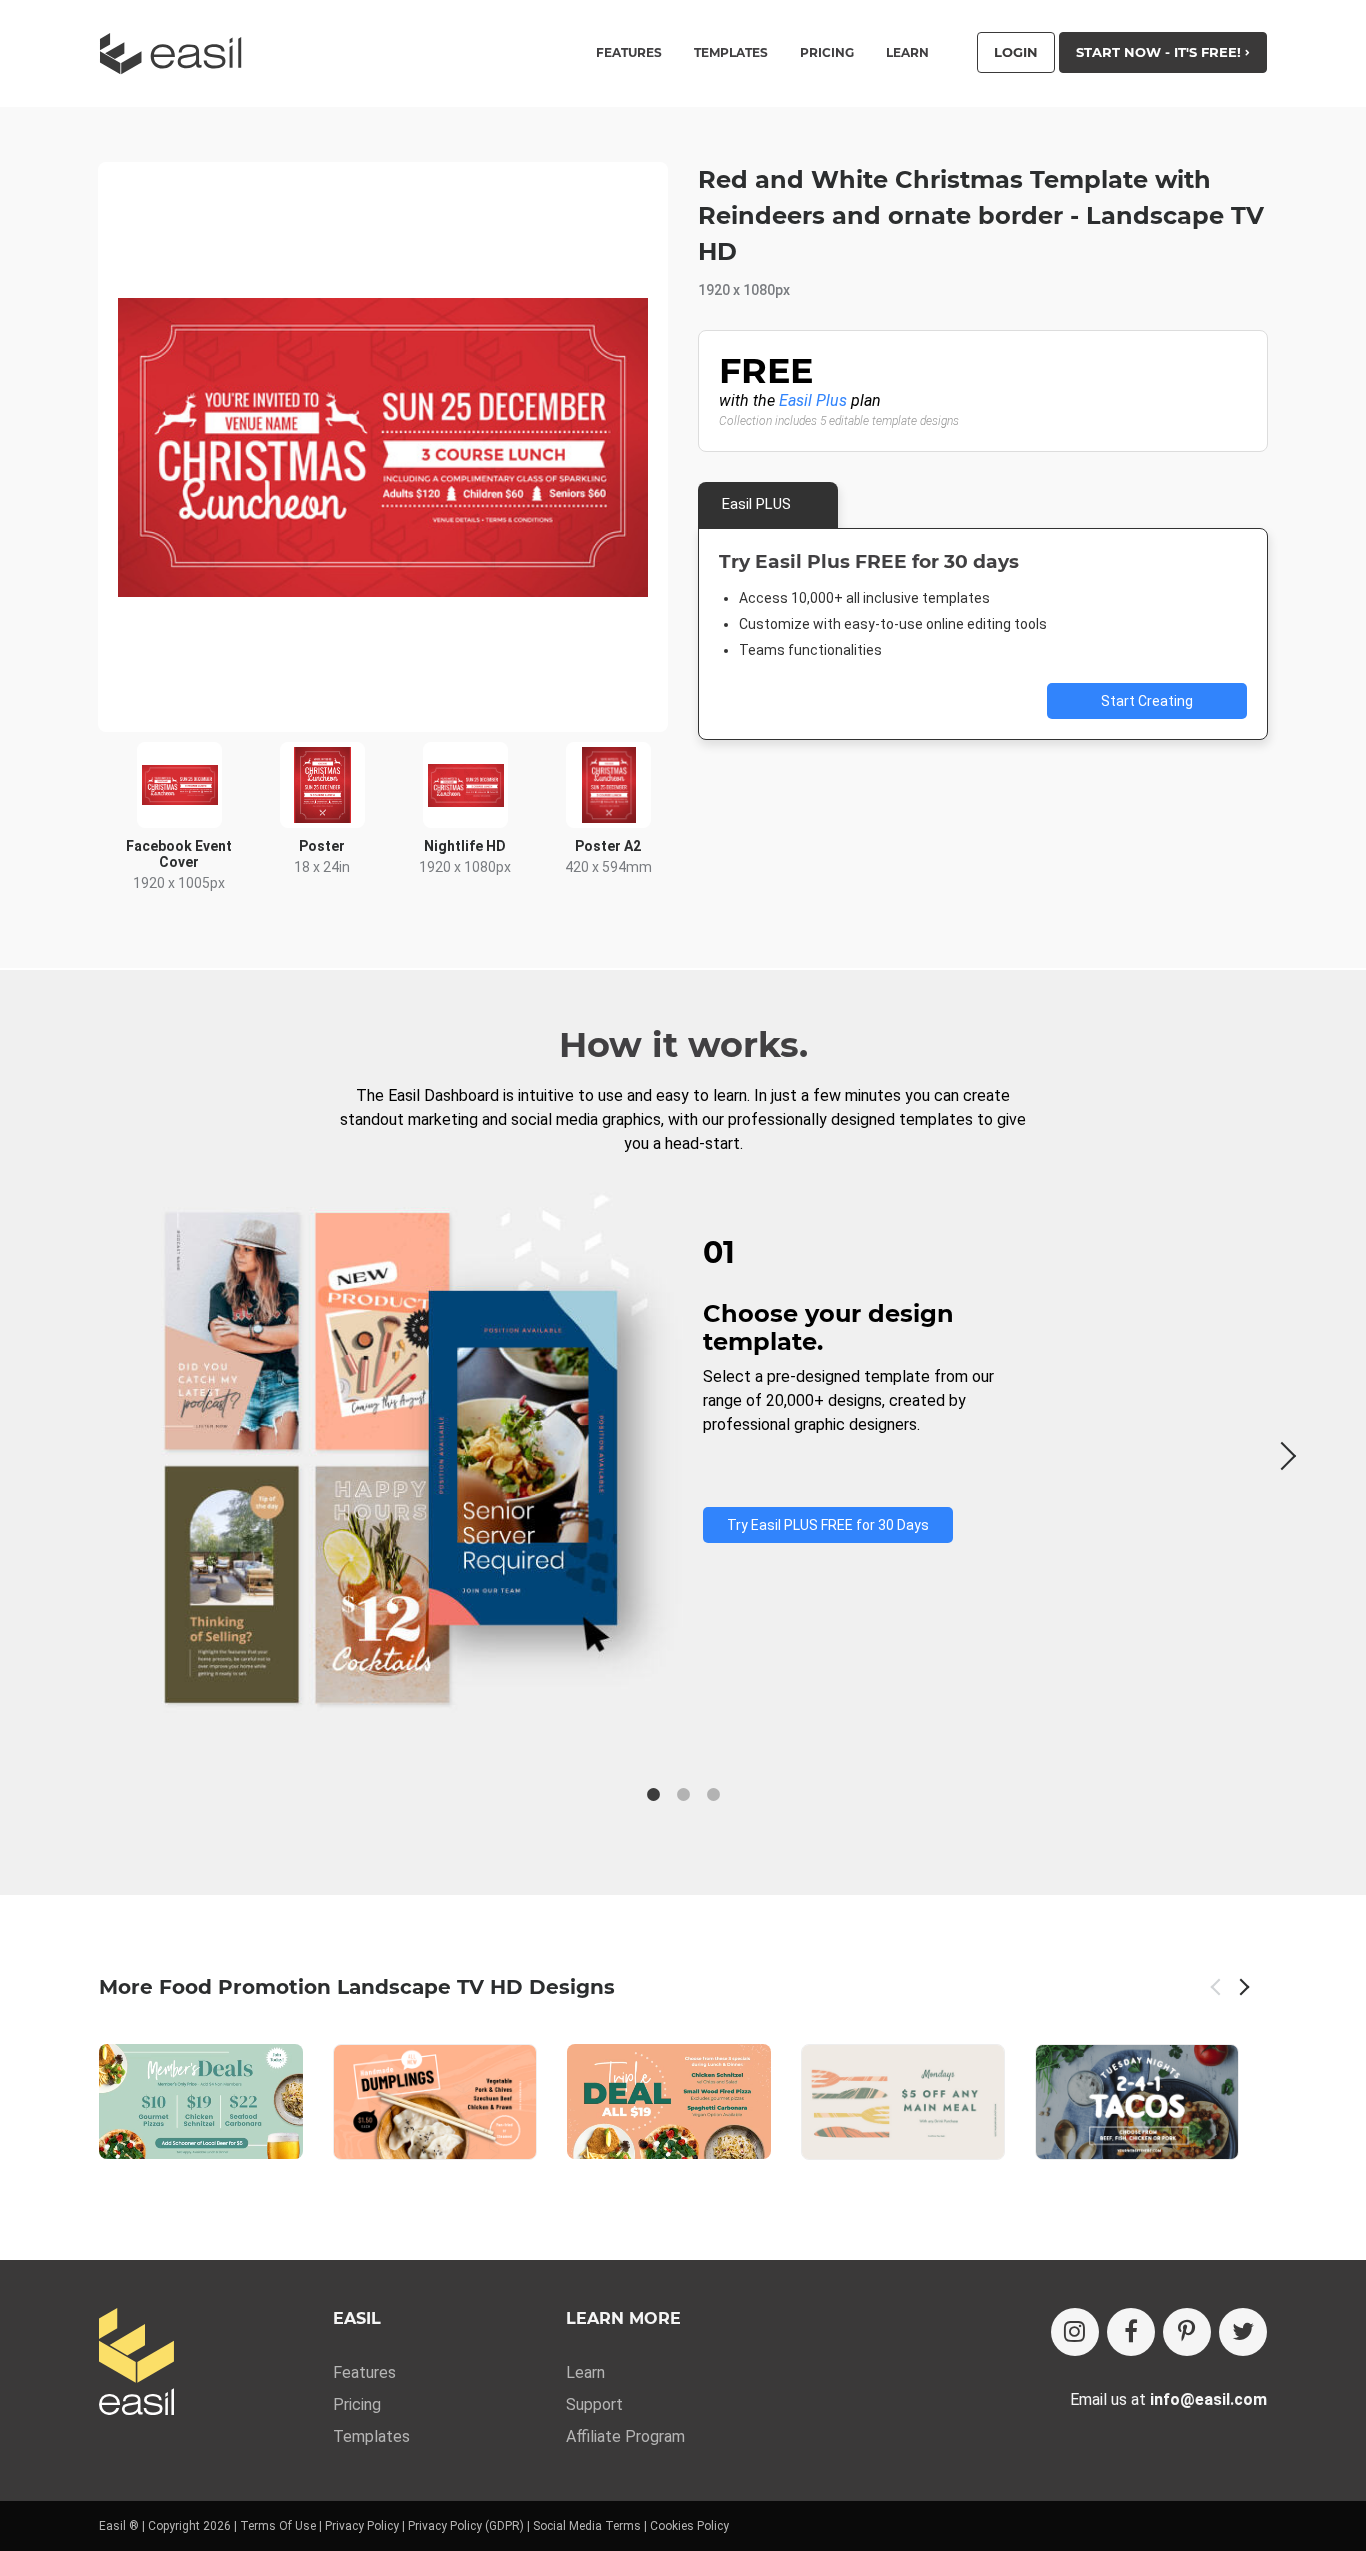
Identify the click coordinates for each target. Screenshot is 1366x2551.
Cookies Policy (689, 2526)
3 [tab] (713, 1795)
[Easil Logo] (177, 53)
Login (1016, 52)
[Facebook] (1131, 2332)
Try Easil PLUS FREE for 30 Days (828, 1525)
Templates (371, 2436)
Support (594, 2404)
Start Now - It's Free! (1160, 52)
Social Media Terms (587, 2526)
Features (364, 2372)
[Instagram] (1075, 2332)
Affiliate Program (625, 2436)
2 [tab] (683, 1795)
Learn (907, 53)
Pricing (827, 53)
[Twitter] (1243, 2332)
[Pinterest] (1187, 2332)
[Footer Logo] (136, 2363)
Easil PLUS (756, 504)
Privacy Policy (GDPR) (466, 2526)
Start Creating (1147, 701)
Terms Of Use (278, 2526)
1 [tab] (653, 1795)
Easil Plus (813, 400)
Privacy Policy (362, 2526)
